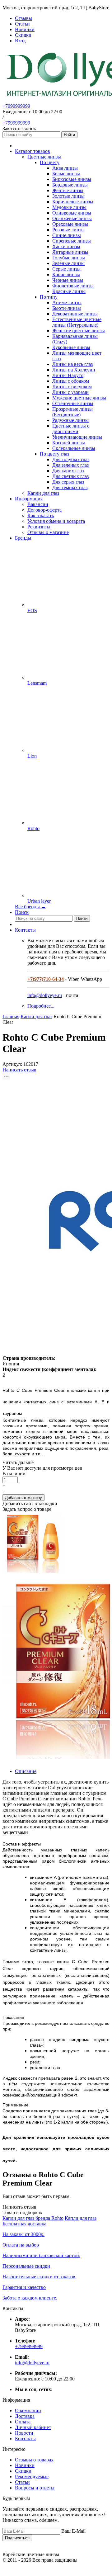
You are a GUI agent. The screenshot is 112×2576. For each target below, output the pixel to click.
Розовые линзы (68, 230)
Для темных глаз (70, 487)
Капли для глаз (81, 2218)
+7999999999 (16, 106)
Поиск (22, 912)
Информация (29, 499)
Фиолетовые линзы (73, 286)
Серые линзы (66, 269)
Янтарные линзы (70, 252)
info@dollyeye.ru (45, 995)
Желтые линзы (68, 190)
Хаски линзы (66, 246)
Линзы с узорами (70, 392)
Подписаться (17, 2538)
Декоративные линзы (75, 314)
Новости (24, 2433)
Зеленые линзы (68, 263)
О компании (28, 2411)
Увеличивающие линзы (77, 437)
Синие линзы (67, 235)
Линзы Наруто (68, 375)
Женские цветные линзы (79, 331)
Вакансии (38, 504)
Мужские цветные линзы (79, 398)
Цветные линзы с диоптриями (71, 429)
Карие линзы (66, 274)
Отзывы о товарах (34, 2460)
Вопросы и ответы (35, 2488)
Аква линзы (65, 168)
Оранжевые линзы (72, 218)
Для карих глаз (68, 471)
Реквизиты (39, 527)
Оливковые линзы (72, 213)
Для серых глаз (68, 482)
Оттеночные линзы (73, 403)
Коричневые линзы (73, 202)
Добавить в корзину (23, 1498)
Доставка (25, 2416)
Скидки (23, 2471)
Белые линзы (66, 174)
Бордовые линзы (70, 185)
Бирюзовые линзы (72, 179)
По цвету (50, 162)
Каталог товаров (33, 151)
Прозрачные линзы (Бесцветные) (72, 412)
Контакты (25, 930)
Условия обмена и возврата (56, 521)
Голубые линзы (69, 258)
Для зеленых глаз (70, 465)
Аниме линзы (67, 303)
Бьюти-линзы (67, 308)
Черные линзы (68, 280)
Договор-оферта (44, 510)
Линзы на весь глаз (72, 364)
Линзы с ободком (71, 381)
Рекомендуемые (32, 2477)
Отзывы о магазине (48, 532)
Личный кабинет (33, 2427)
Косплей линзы (69, 443)
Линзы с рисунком (72, 387)
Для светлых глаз (70, 476)
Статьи (22, 2482)
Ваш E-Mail (73, 2531)
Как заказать (41, 515)
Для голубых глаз (71, 459)
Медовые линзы (69, 207)
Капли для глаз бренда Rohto (33, 2218)
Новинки (25, 2465)
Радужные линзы (70, 420)
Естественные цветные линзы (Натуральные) (77, 322)
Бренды (23, 538)
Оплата (23, 2422)
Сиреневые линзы (72, 241)
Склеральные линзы (74, 448)
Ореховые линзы (70, 224)
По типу (49, 297)
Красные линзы (69, 291)
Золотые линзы (68, 196)
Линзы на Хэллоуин (74, 370)
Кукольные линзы (71, 347)
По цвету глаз (54, 454)
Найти (69, 135)
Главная (11, 1016)
